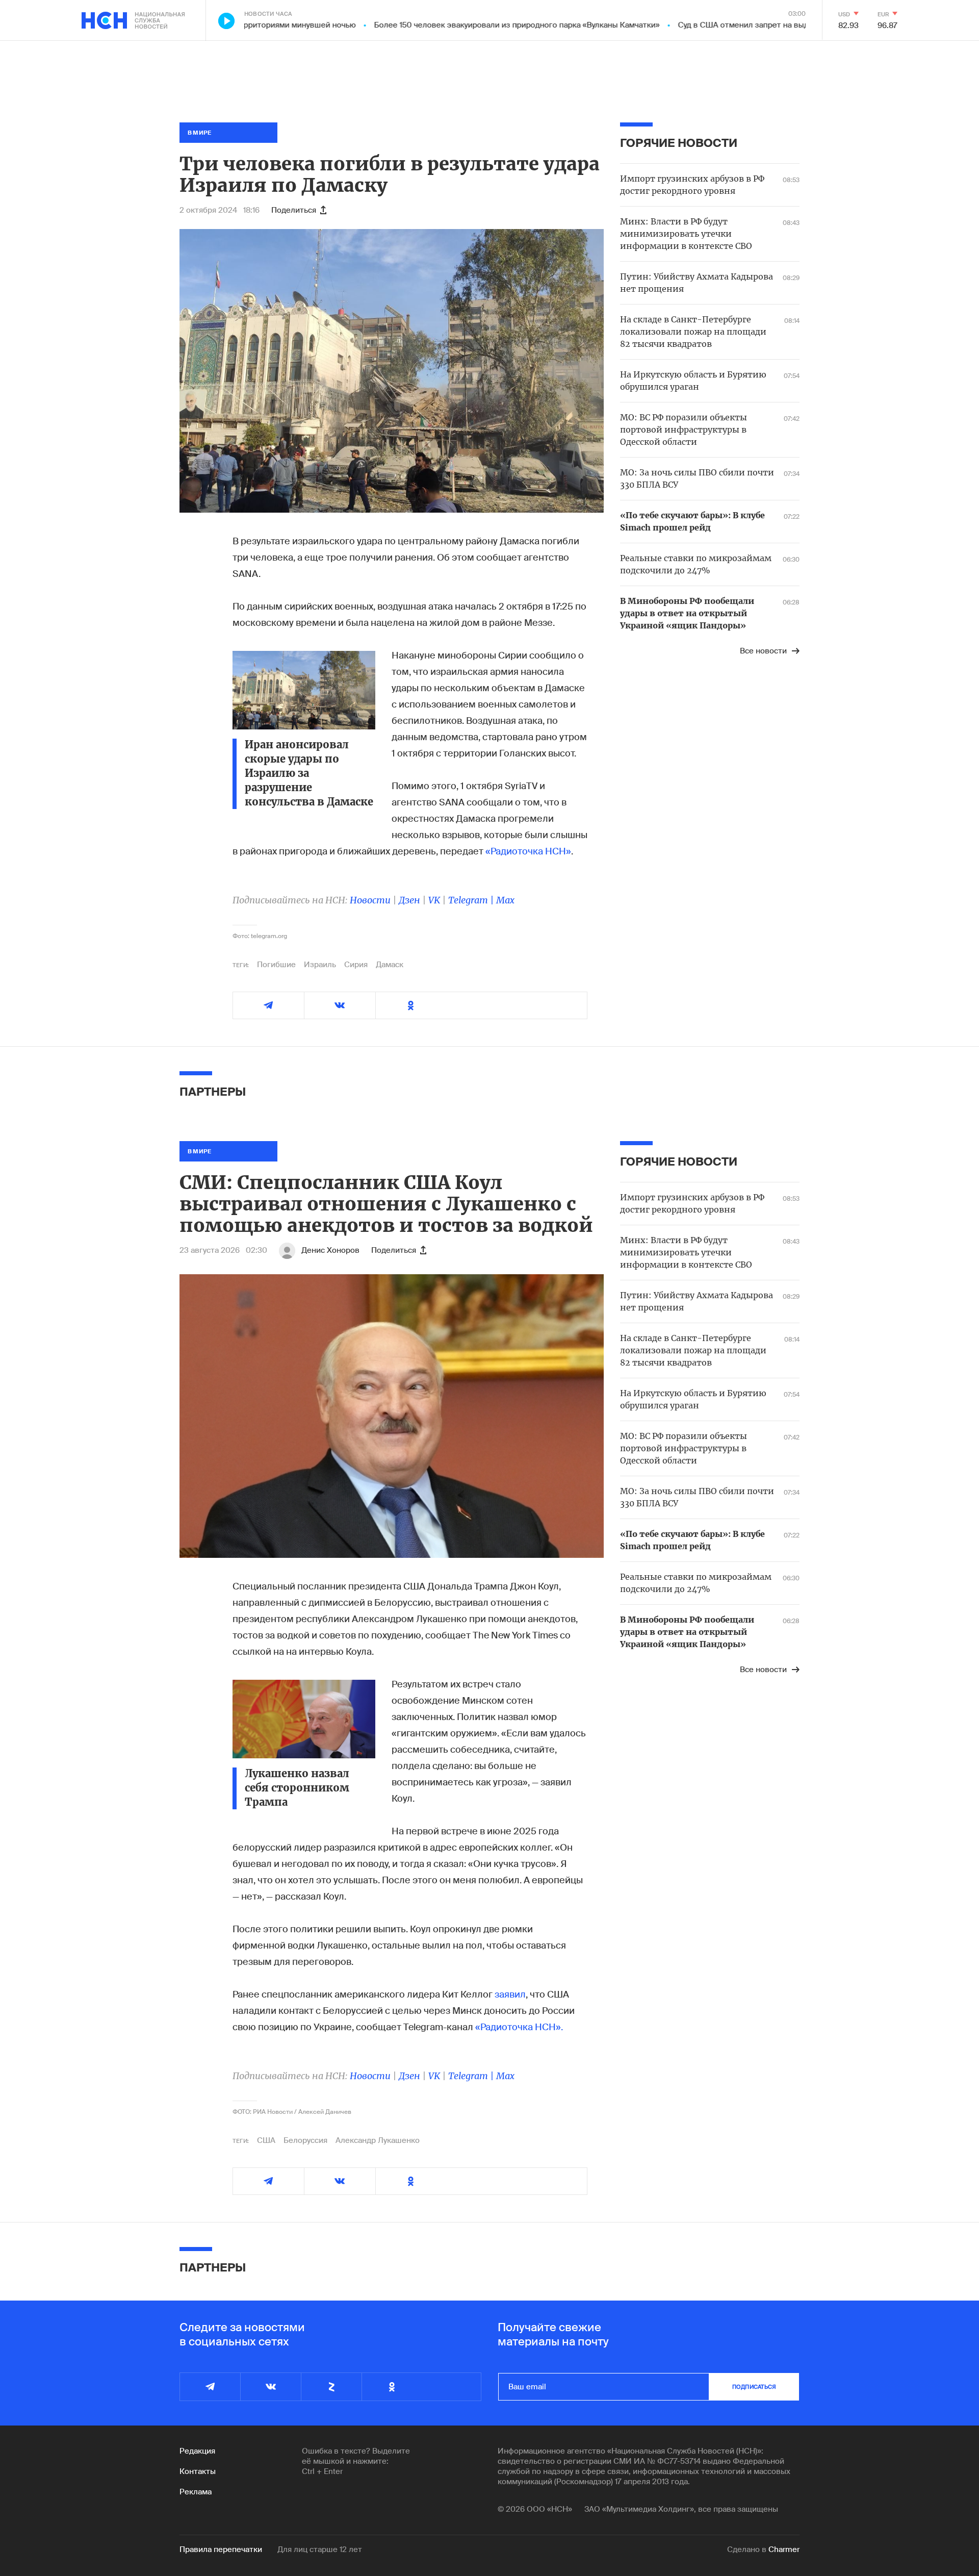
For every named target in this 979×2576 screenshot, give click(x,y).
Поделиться (294, 210)
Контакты (198, 2471)
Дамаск (390, 965)
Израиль (320, 965)
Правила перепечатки (221, 2549)
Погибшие (276, 965)
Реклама (196, 2492)
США (266, 2140)
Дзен (409, 900)
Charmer (784, 2549)
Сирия (356, 965)
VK (434, 900)
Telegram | (472, 900)
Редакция (197, 2451)
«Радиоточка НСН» (528, 851)
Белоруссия (305, 2140)
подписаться (754, 2387)
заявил (510, 1994)
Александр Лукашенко (378, 2140)
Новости (370, 900)
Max (505, 900)
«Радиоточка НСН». (519, 2027)
